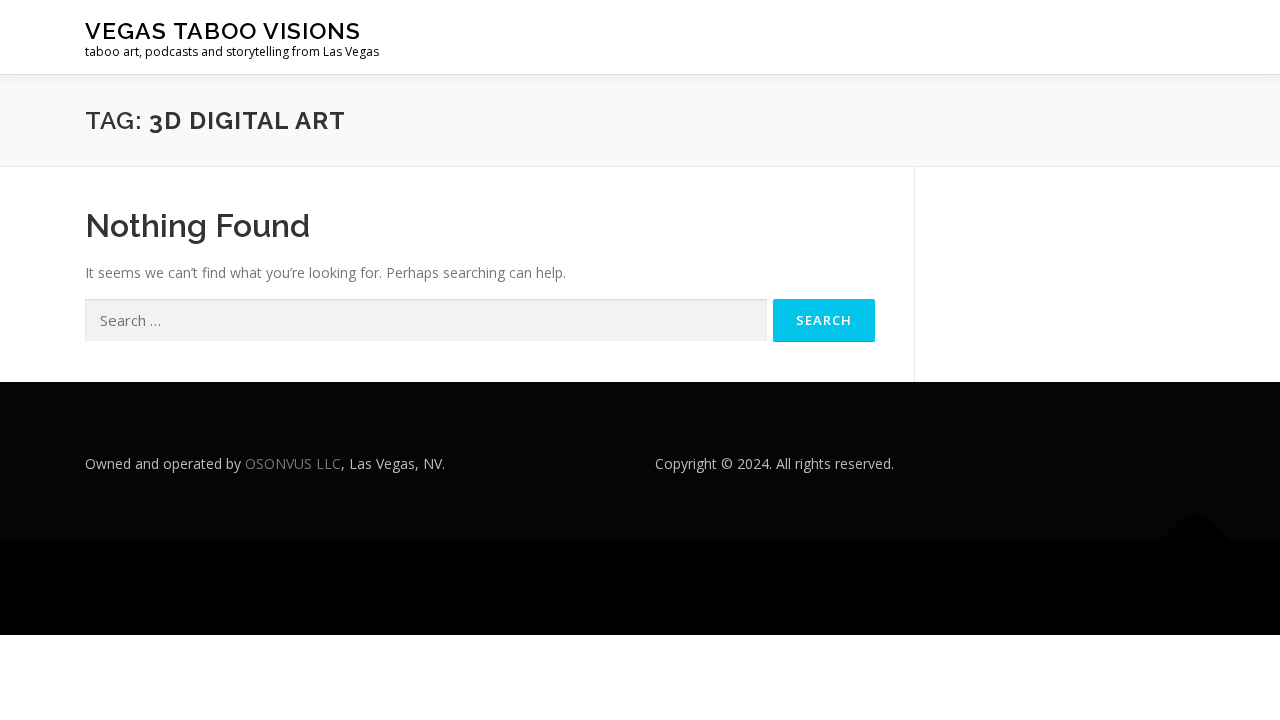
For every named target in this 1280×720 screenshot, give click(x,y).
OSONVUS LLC (293, 463)
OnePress (695, 587)
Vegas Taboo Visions (223, 30)
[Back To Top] (1195, 541)
